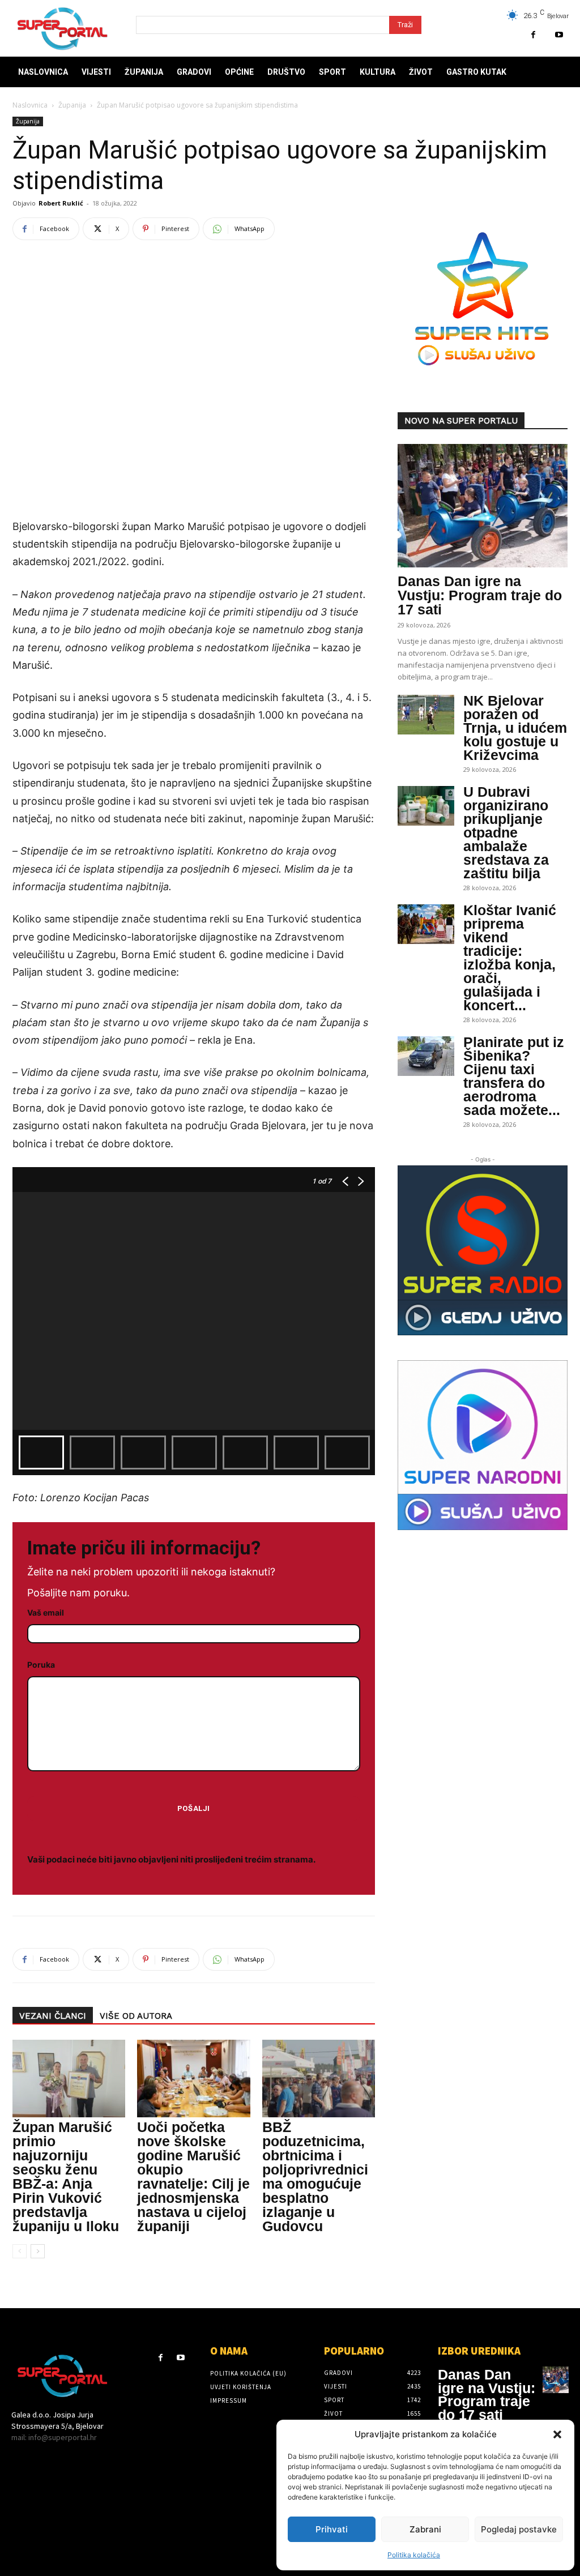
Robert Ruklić (61, 203)
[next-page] (38, 2251)
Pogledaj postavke (519, 2529)
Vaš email (46, 1612)
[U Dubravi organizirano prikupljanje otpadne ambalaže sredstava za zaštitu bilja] (426, 806)
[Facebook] (533, 35)
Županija (72, 105)
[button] (557, 2434)
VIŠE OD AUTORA (136, 2016)
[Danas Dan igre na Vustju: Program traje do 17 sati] (483, 506)
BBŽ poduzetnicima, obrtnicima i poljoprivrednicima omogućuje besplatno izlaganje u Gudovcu (315, 2176)
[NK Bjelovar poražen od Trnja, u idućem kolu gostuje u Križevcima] (426, 715)
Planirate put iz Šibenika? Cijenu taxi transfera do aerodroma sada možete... (514, 1076)
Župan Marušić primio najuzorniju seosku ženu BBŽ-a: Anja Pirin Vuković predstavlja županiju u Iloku (66, 2176)
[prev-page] (20, 2251)
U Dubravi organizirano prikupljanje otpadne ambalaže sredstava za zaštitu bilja (506, 832)
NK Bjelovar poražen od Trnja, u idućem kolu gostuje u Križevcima (515, 728)
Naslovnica (30, 105)
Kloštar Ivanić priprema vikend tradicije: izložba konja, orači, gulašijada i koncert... (510, 958)
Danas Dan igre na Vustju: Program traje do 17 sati (480, 595)
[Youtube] (559, 35)
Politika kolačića (414, 2555)
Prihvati (332, 2529)
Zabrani (425, 2529)
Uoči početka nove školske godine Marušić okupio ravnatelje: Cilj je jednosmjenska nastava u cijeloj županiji (193, 2176)
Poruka (41, 1665)
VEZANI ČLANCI (53, 2016)
